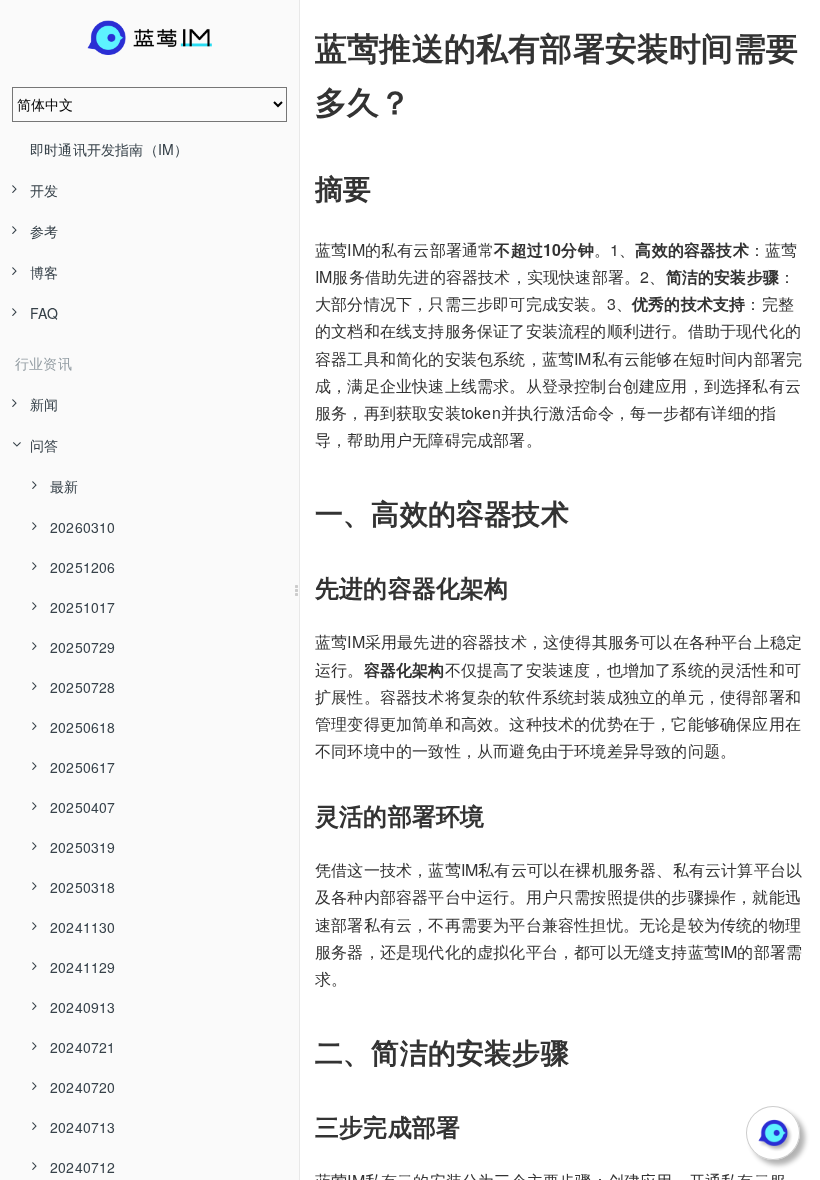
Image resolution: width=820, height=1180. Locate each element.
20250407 (83, 807)
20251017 (83, 607)
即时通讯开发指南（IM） (109, 149)
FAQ (44, 313)
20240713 (83, 1127)
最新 (64, 486)
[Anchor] (301, 47)
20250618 (83, 727)
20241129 (83, 967)
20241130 (83, 927)
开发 (44, 190)
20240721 (83, 1047)
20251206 (83, 567)
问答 (44, 445)
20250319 (83, 847)
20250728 (83, 687)
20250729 (83, 647)
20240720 (83, 1087)
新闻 (44, 404)
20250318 (83, 887)
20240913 (83, 1007)
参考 (44, 231)
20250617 (83, 767)
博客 (44, 272)
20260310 (83, 527)
